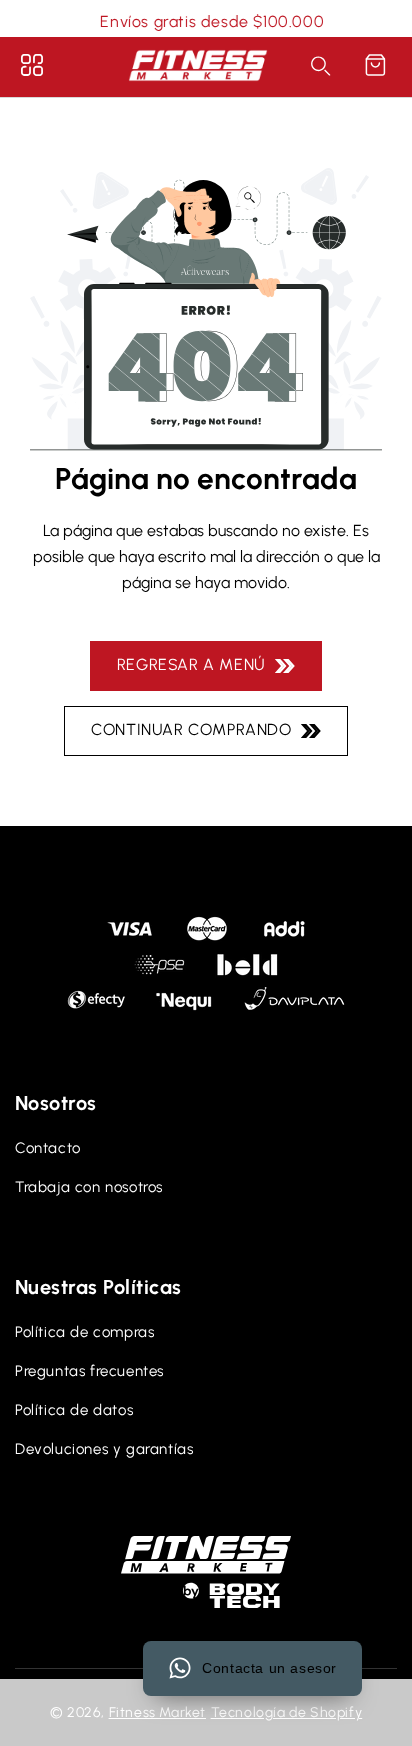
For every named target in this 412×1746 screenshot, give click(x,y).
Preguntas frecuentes (89, 1371)
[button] (375, 65)
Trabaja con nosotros (89, 1187)
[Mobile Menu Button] (32, 65)
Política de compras (84, 1332)
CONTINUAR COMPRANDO (196, 729)
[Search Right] (321, 66)
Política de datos (74, 1410)
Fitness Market (157, 1712)
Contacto (48, 1148)
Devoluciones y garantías (104, 1449)
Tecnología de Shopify (287, 1712)
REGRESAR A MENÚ (196, 664)
